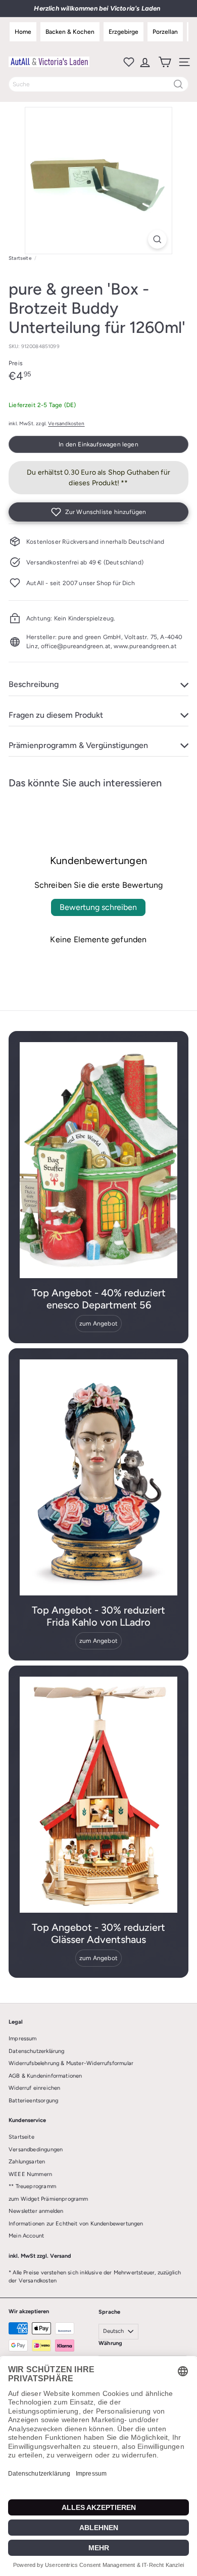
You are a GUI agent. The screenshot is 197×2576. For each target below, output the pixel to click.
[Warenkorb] (164, 62)
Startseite (20, 258)
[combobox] (98, 84)
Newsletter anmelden (36, 2211)
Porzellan (165, 32)
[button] (98, 512)
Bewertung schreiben (98, 907)
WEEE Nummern (30, 2174)
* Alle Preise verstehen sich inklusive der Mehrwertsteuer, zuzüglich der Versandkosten (95, 2277)
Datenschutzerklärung (37, 2051)
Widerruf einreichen (34, 2088)
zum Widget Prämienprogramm (48, 2199)
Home (23, 32)
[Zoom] (157, 239)
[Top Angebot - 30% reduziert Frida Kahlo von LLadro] (98, 1477)
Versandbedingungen (36, 2150)
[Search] (178, 84)
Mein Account (26, 2236)
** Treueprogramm (32, 2186)
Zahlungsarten (27, 2162)
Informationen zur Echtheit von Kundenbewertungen (76, 2224)
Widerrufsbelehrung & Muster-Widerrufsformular (71, 2063)
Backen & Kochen (70, 32)
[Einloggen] (144, 62)
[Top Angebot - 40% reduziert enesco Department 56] (98, 1160)
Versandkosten (66, 423)
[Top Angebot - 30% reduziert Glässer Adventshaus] (98, 1795)
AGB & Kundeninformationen (45, 2076)
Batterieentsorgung (33, 2101)
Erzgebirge (124, 32)
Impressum (23, 2039)
